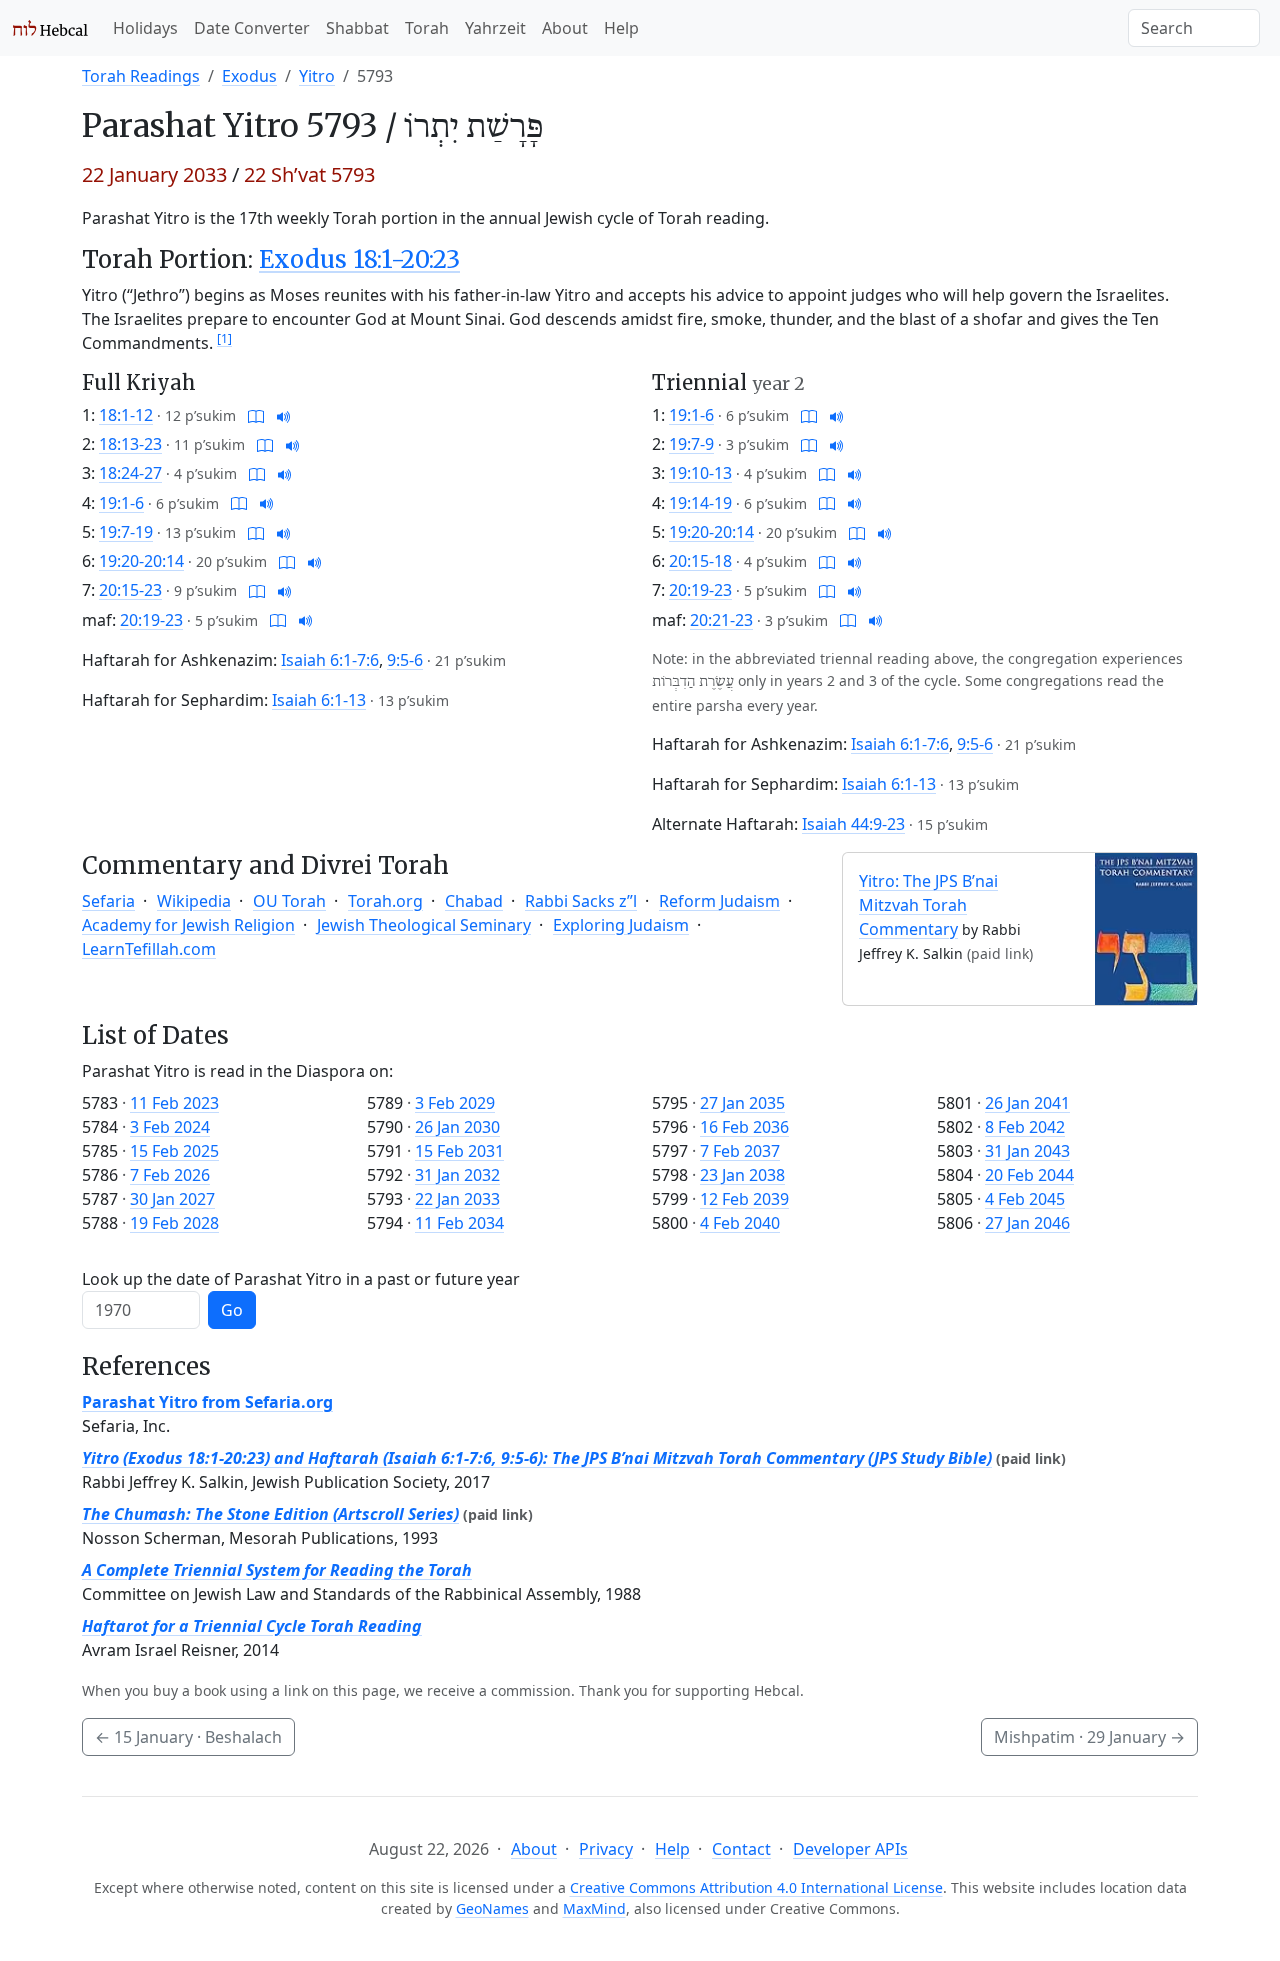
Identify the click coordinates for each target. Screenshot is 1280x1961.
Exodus (249, 76)
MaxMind (594, 1908)
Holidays (145, 28)
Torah (427, 28)
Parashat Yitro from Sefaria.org (207, 1402)
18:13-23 (130, 444)
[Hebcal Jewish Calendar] (50, 28)
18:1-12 (126, 415)
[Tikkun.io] (256, 415)
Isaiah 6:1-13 (319, 700)
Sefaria (108, 901)
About (565, 28)
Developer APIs (850, 1849)
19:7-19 (126, 532)
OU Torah (289, 901)
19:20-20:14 (141, 561)
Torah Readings (141, 76)
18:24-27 (130, 473)
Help (621, 28)
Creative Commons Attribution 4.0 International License (756, 1887)
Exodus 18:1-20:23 (359, 259)
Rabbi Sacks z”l (581, 901)
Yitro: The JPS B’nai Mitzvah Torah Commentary (928, 905)
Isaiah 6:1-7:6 (330, 660)
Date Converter (252, 28)
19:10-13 (700, 473)
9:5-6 (405, 660)
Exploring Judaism (621, 925)
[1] (224, 338)
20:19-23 (151, 620)
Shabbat (357, 28)
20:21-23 (721, 620)
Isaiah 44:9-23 (853, 824)
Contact (741, 1849)
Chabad (474, 901)
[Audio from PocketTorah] (284, 415)
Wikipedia (194, 901)
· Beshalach (188, 1737)
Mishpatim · (1089, 1737)
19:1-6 (121, 503)
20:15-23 (130, 590)
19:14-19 (700, 503)
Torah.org (385, 901)
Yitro (317, 76)
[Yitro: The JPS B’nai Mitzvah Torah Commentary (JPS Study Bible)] (1146, 927)
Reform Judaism (719, 901)
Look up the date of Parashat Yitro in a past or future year (301, 1279)
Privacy (606, 1849)
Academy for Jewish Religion (188, 925)
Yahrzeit (495, 28)
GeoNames (492, 1908)
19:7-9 (691, 444)
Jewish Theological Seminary (424, 925)
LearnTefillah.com (149, 949)
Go (232, 1310)
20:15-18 (700, 561)
